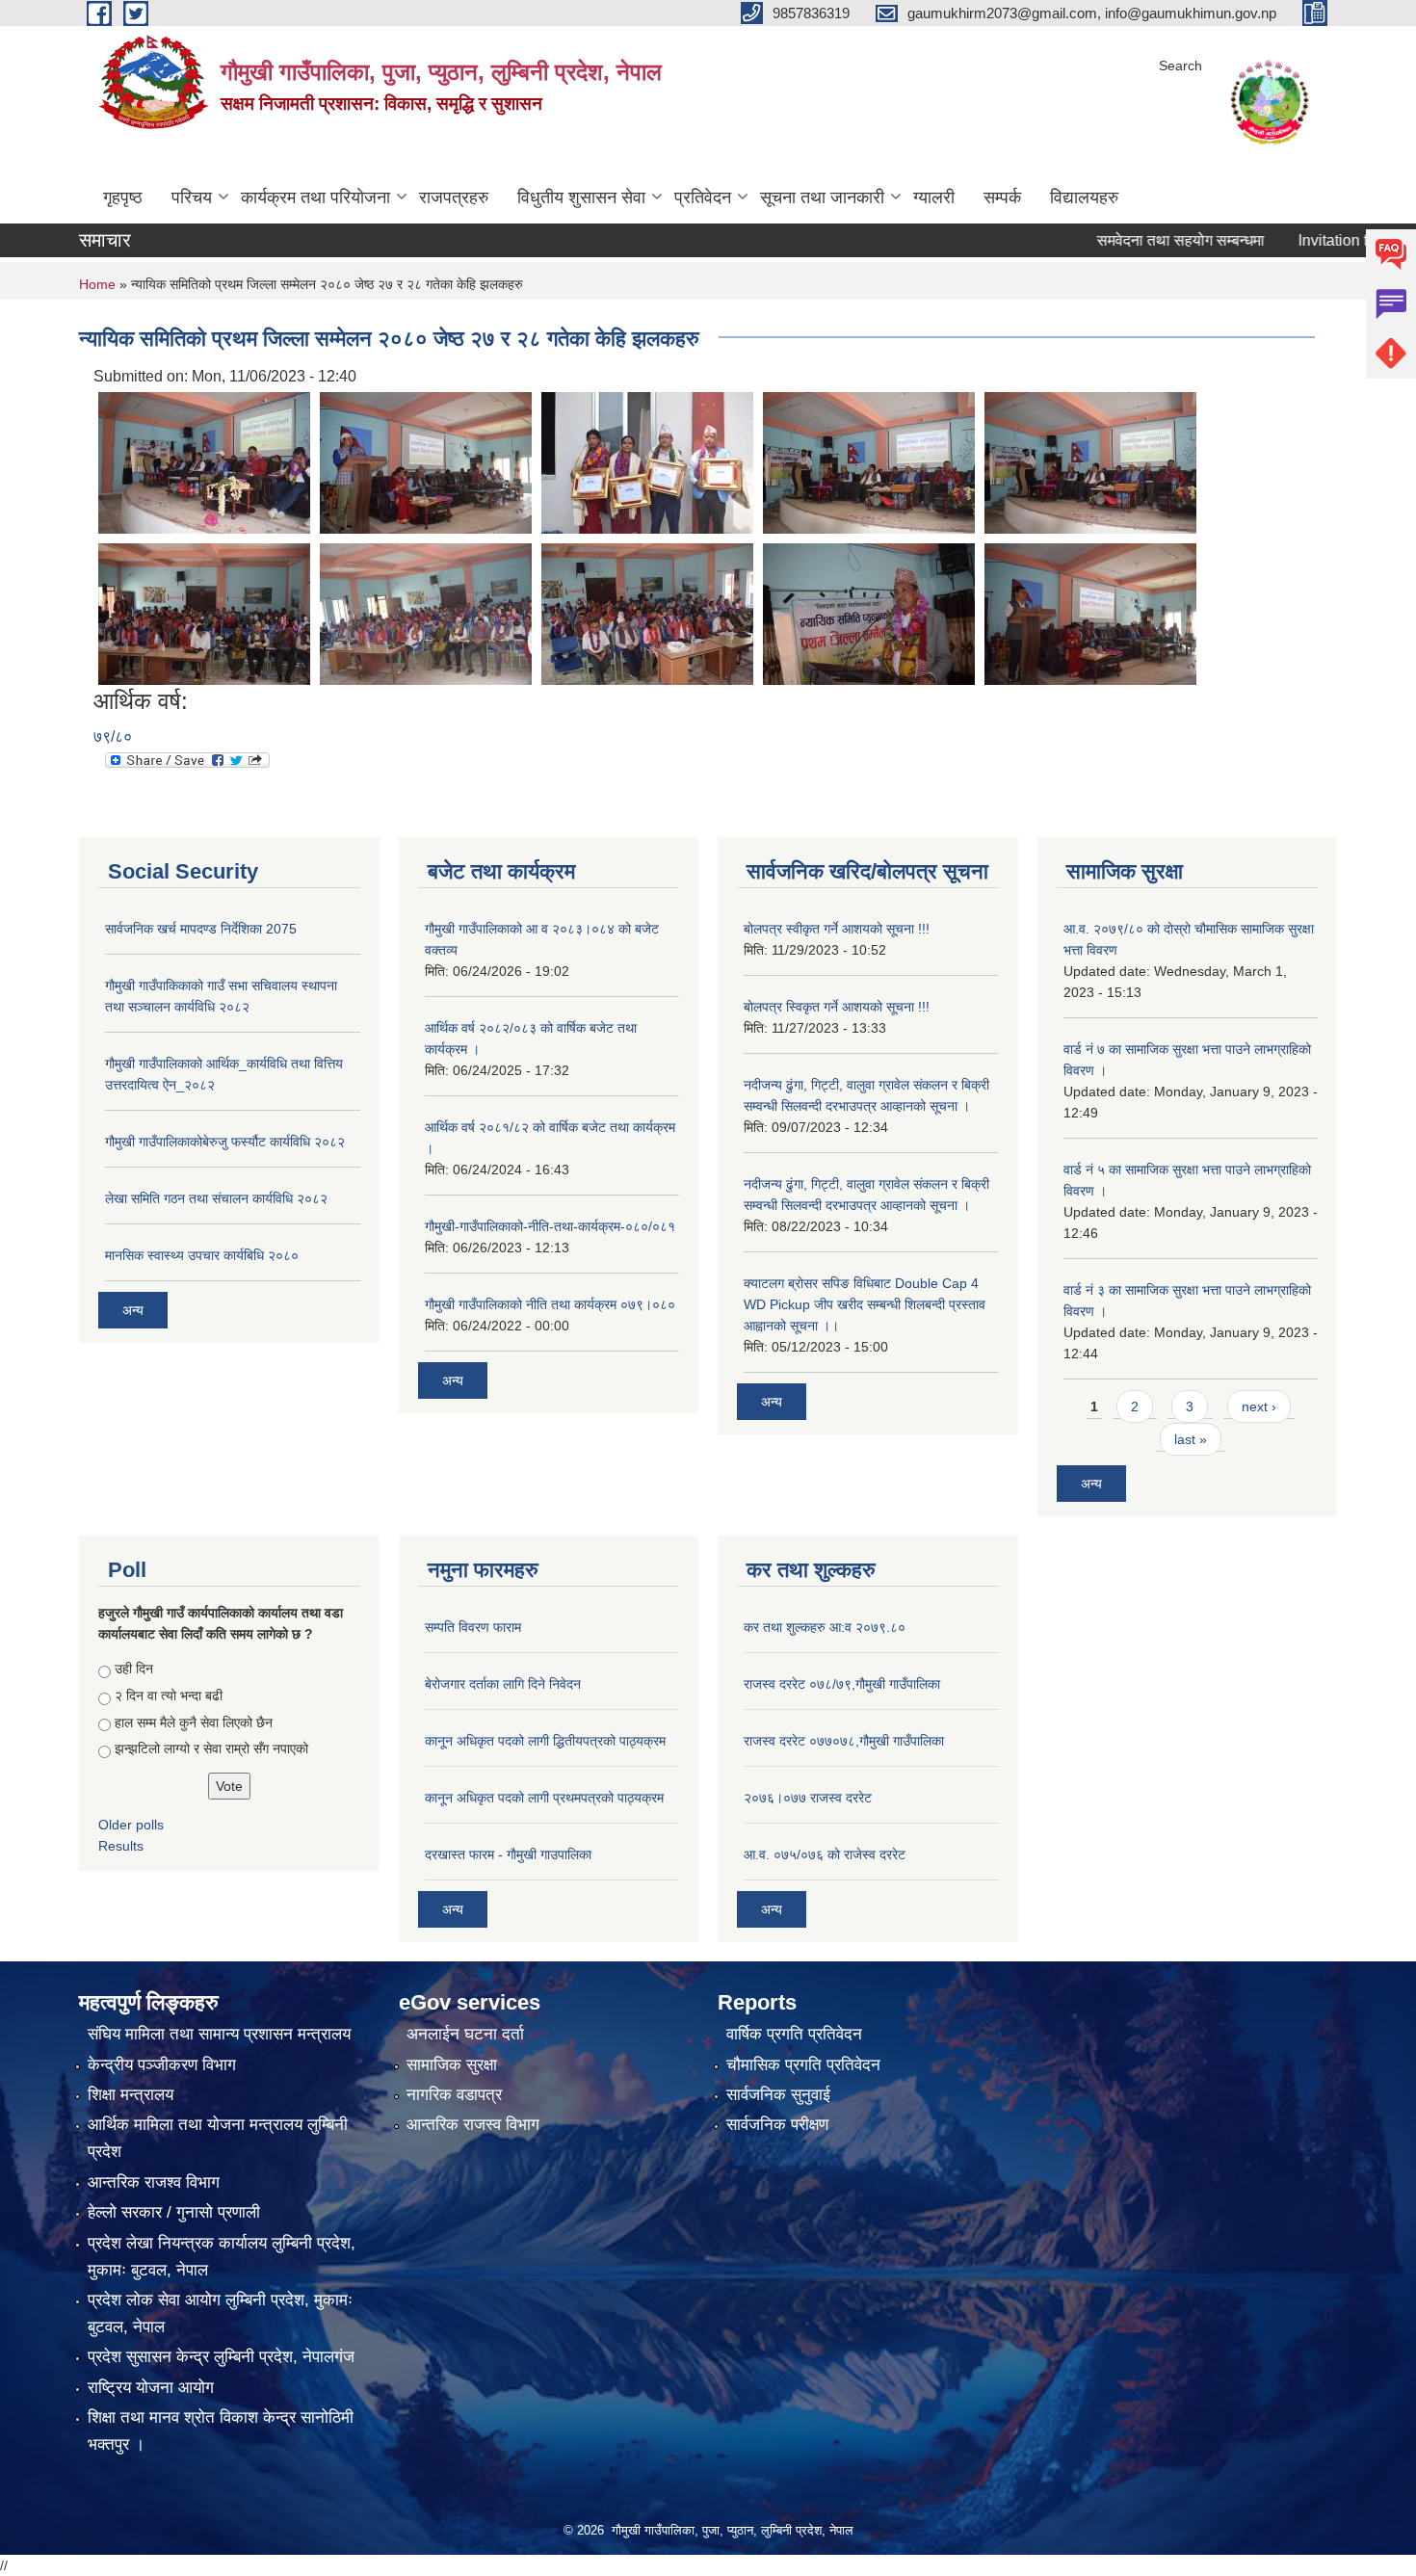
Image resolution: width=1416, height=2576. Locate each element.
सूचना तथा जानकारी (822, 197)
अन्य (133, 1310)
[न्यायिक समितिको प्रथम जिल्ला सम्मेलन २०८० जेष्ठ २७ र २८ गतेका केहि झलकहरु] (204, 462)
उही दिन (134, 1669)
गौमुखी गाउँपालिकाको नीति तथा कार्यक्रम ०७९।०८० (550, 1304)
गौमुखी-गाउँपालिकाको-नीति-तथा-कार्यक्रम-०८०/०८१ (550, 1226)
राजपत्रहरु (454, 197)
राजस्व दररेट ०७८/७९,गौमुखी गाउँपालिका (842, 1684)
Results (121, 1846)
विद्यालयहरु (1084, 197)
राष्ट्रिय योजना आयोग (151, 2388)
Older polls (131, 1825)
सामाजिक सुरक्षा (452, 2065)
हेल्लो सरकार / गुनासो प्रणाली (174, 2212)
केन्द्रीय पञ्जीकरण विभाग (162, 2065)
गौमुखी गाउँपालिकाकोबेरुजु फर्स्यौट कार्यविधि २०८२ (225, 1142)
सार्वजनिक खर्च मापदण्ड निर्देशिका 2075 (201, 929)
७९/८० (113, 736)
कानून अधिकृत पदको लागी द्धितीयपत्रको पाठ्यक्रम (545, 1741)
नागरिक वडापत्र (454, 2095)
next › (1259, 1406)
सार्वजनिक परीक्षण (777, 2125)
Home (97, 284)
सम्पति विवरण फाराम (473, 1627)
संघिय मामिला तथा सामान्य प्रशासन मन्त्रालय (219, 2034)
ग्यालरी (934, 197)
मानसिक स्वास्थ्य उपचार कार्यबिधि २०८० (202, 1255)
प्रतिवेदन (703, 197)
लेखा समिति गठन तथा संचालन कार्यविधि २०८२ (216, 1198)
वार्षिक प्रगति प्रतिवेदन (794, 2034)
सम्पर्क (1002, 197)
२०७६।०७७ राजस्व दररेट (808, 1798)
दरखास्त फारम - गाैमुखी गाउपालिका (508, 1854)
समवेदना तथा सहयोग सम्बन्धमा (1123, 240)
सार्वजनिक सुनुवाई (778, 2095)
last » (1191, 1439)
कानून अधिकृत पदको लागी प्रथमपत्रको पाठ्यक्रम (544, 1798)
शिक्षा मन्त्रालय (131, 2095)
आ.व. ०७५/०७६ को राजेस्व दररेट (825, 1854)
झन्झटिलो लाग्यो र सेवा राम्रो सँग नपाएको (211, 1748)
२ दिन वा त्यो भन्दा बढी (169, 1695)
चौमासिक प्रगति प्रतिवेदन (803, 2065)
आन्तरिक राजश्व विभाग (154, 2182)
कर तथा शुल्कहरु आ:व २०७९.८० (825, 1627)
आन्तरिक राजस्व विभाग (473, 2125)
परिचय (192, 197)
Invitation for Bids (1299, 240)
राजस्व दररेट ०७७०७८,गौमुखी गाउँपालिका (844, 1741)
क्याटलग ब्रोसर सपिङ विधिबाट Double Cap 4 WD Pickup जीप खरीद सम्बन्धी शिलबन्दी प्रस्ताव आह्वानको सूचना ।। (865, 1304)
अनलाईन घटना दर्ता (465, 2034)
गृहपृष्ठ (123, 197)
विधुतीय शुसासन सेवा (581, 197)
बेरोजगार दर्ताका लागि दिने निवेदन (503, 1684)
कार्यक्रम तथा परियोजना (315, 197)
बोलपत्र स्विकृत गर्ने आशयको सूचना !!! (837, 1007)
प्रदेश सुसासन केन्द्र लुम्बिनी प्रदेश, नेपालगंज (221, 2357)
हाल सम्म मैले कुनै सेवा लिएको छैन (194, 1722)
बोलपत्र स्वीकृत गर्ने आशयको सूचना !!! (837, 929)
